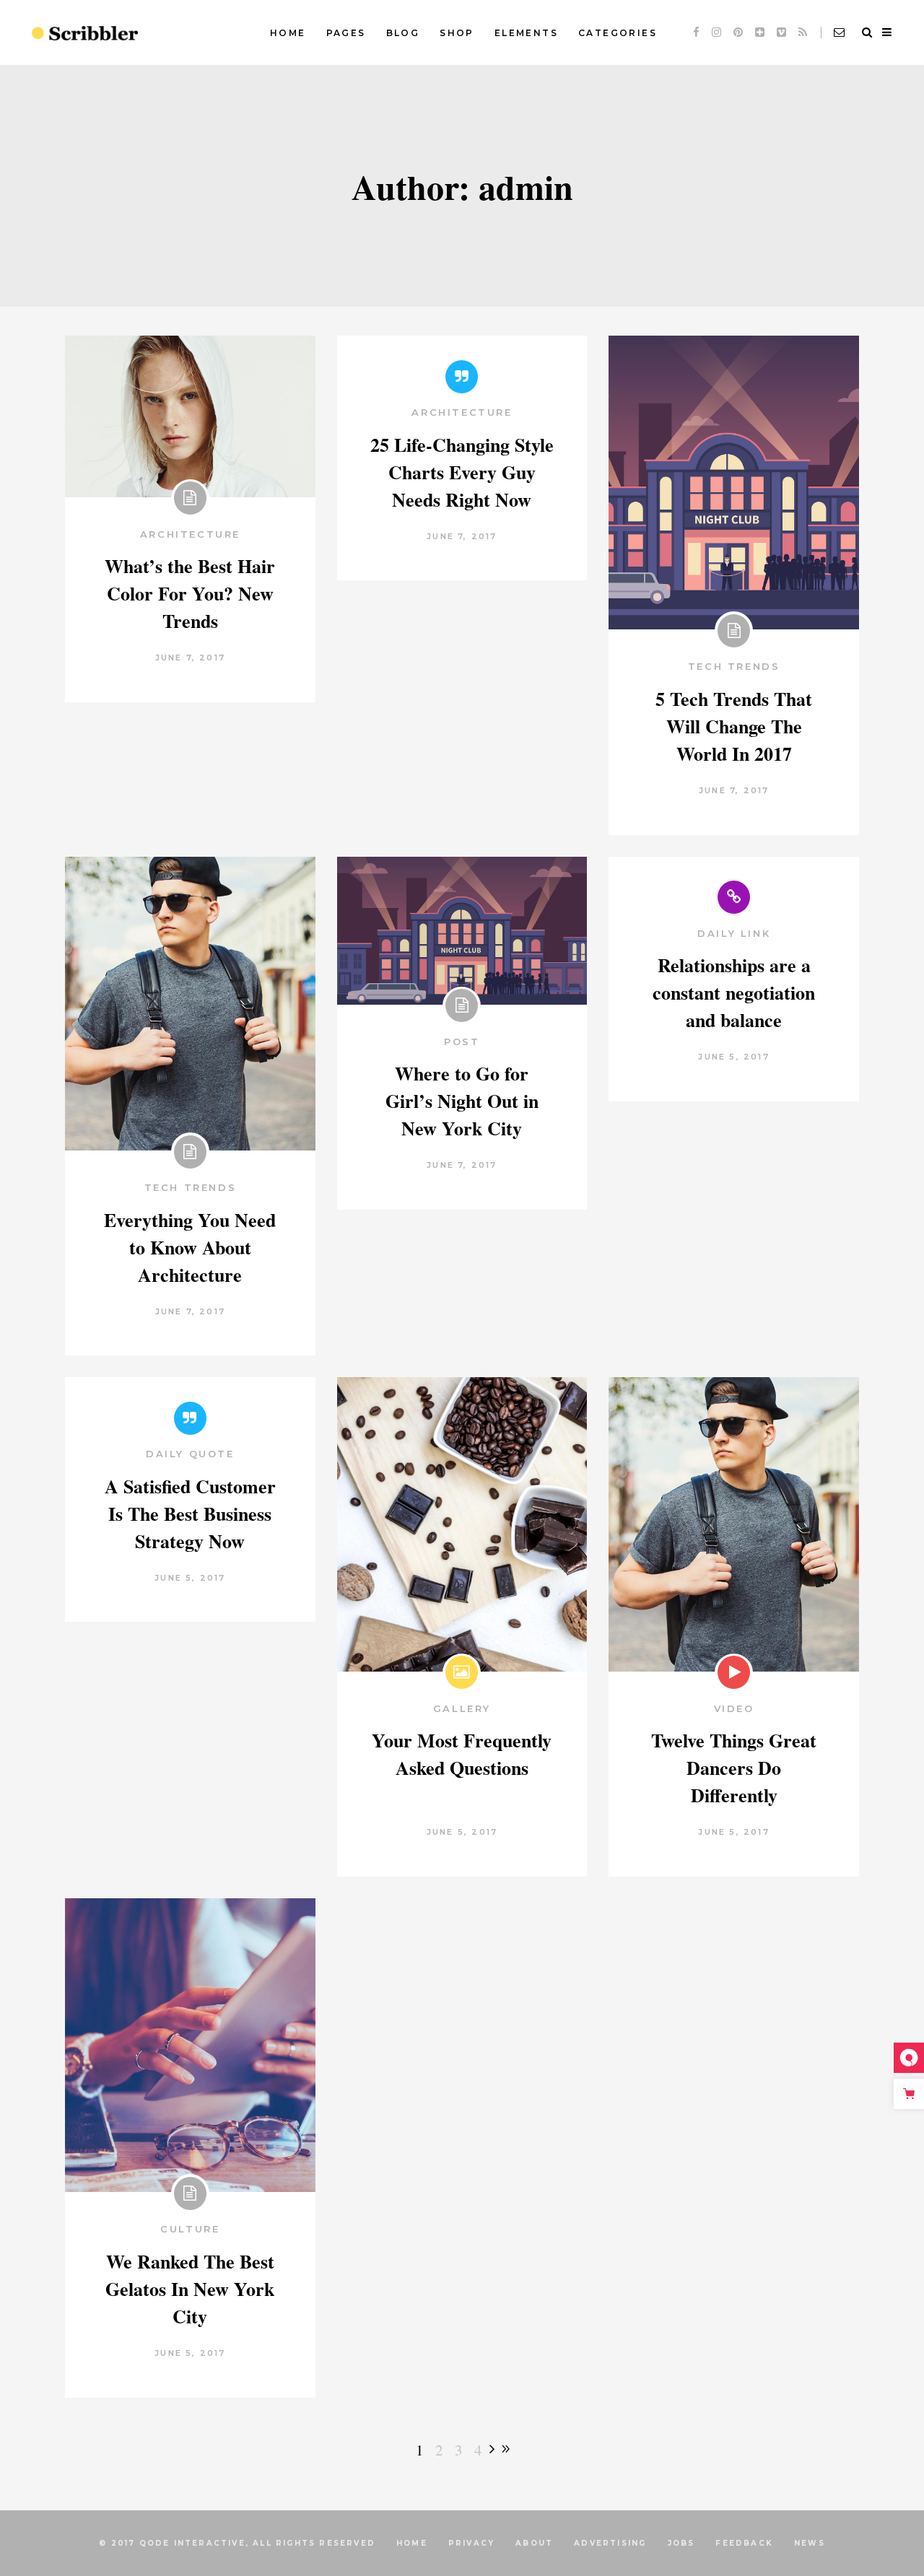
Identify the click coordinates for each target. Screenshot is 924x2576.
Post (462, 1042)
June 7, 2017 (190, 658)
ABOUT (534, 2543)
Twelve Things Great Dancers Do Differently (734, 1768)
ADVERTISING (610, 2543)
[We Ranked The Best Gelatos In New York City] (190, 2045)
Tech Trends (734, 666)
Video (734, 1708)
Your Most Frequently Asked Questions (462, 1754)
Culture (190, 2229)
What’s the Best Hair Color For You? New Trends (190, 593)
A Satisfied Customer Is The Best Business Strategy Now (190, 1514)
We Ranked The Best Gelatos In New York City (190, 2289)
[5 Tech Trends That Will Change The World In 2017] (734, 483)
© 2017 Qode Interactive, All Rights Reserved (237, 2543)
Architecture (190, 534)
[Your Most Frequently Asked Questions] (462, 1524)
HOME (412, 2543)
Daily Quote (190, 1454)
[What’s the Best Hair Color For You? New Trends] (190, 416)
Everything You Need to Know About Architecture (190, 1247)
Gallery (462, 1708)
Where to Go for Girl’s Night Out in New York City (462, 1101)
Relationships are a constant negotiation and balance (734, 992)
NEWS (810, 2543)
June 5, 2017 (733, 1057)
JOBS (681, 2543)
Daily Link (734, 933)
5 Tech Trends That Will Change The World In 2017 (734, 726)
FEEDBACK (744, 2543)
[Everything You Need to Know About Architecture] (190, 1004)
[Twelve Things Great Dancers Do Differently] (734, 1524)
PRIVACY (471, 2543)
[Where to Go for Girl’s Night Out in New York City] (462, 931)
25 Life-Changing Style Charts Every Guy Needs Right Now (462, 472)
